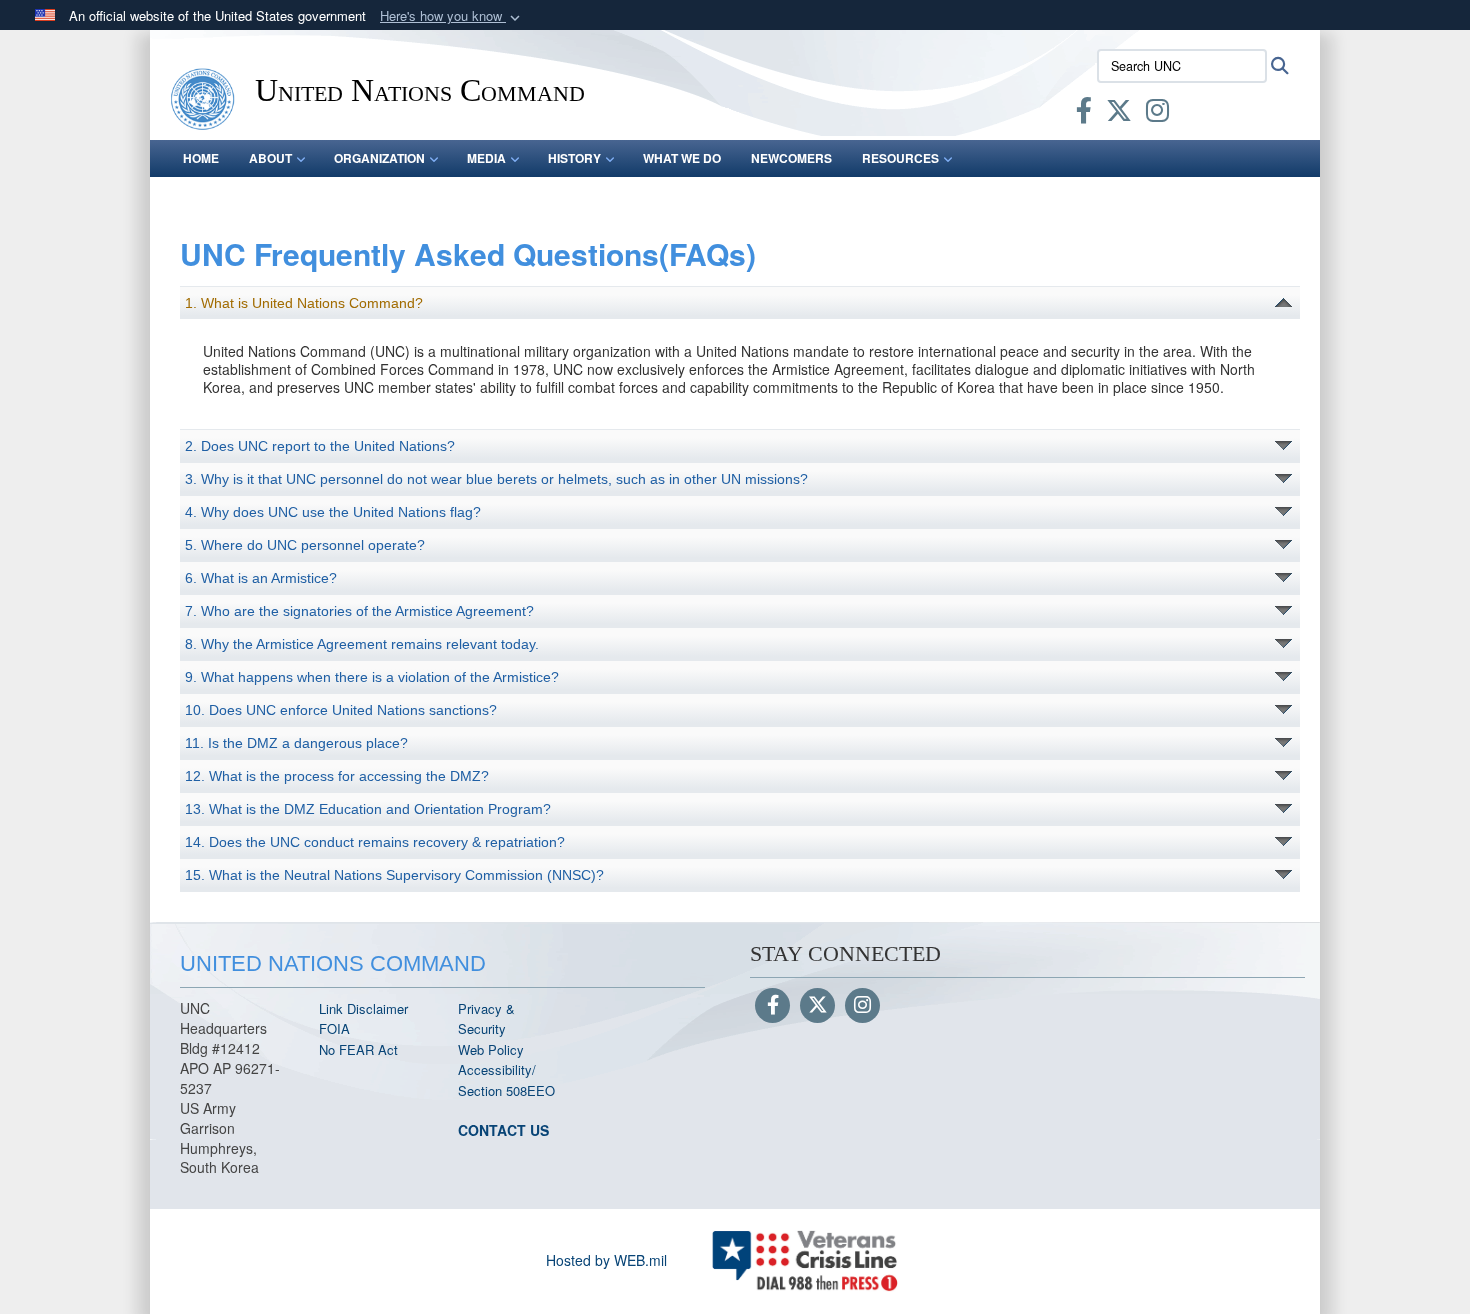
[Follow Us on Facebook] (772, 1006)
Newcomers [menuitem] (791, 158)
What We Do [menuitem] (682, 158)
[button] (452, 16)
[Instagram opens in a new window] (1157, 114)
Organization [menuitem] (379, 158)
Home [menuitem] (201, 158)
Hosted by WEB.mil (606, 1260)
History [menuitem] (574, 158)
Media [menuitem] (486, 158)
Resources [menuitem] (900, 158)
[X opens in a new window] (1119, 114)
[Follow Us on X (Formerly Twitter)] (817, 1006)
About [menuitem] (270, 158)
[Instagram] (862, 1006)
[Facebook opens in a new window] (1084, 114)
